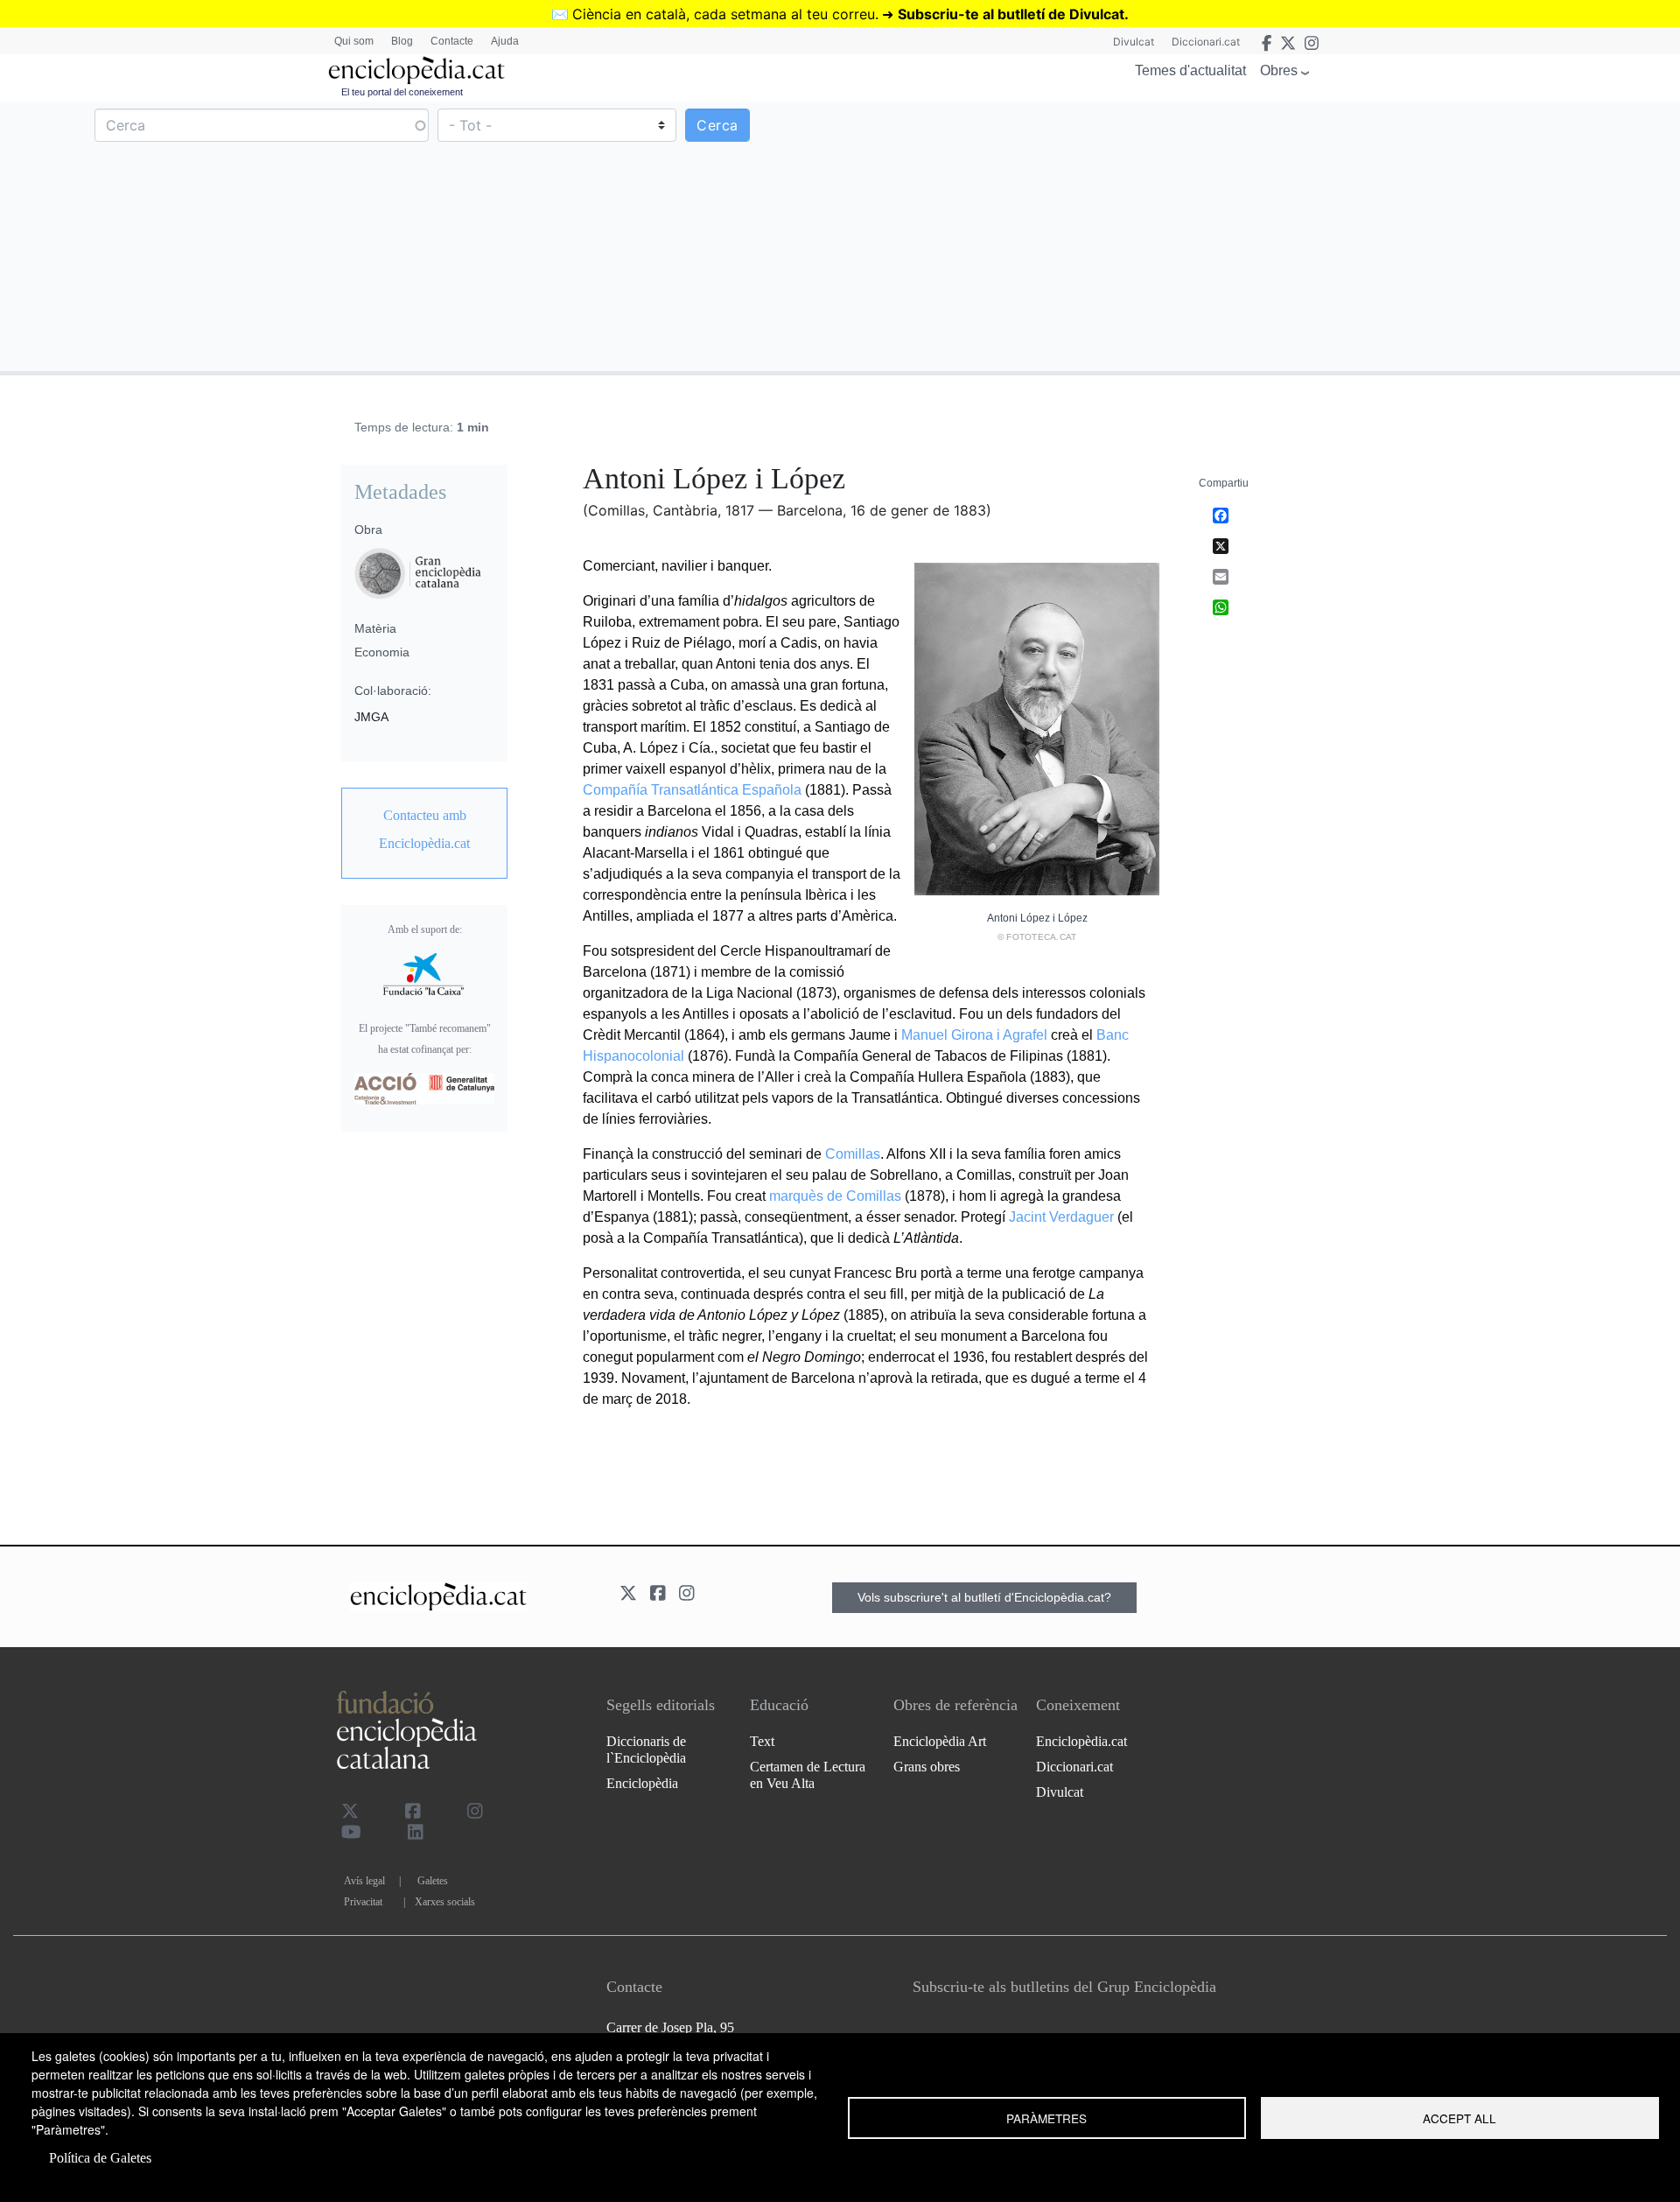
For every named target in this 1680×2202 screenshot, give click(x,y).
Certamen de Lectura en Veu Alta (808, 1775)
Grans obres (927, 1767)
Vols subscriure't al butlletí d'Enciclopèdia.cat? (984, 1597)
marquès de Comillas (835, 1196)
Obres (1279, 70)
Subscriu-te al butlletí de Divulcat (1011, 14)
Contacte (452, 41)
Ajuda (505, 41)
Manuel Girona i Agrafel (974, 1035)
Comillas (853, 1154)
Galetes (433, 1881)
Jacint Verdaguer (1061, 1217)
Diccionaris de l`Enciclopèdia (646, 1750)
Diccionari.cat (1206, 42)
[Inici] (416, 70)
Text (762, 1741)
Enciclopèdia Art (940, 1741)
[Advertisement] (1258, 235)
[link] (424, 830)
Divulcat (1134, 42)
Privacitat (363, 1902)
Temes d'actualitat (1190, 70)
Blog (402, 41)
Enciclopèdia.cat (1081, 1741)
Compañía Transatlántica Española (692, 790)
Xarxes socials (445, 1902)
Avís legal (364, 1881)
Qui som (354, 41)
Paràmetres (1046, 2118)
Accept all (1459, 2118)
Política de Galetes (100, 2158)
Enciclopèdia (642, 1783)
